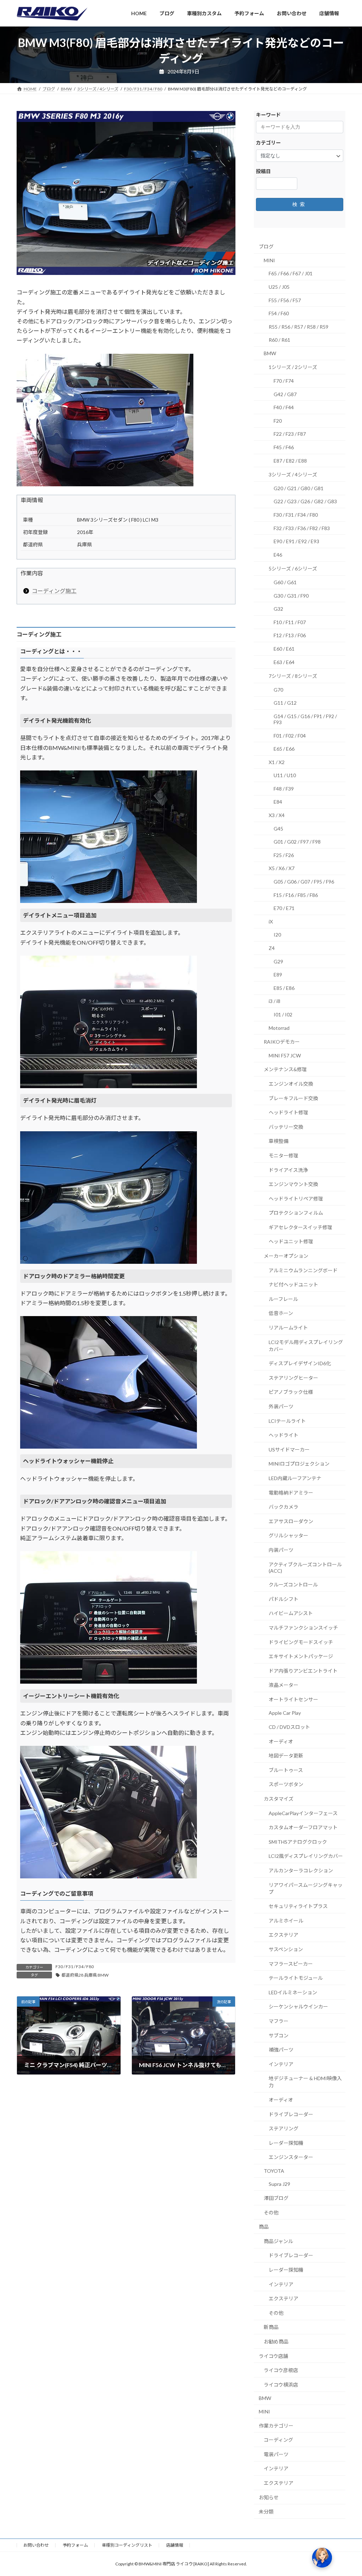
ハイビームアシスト (291, 1613)
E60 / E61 (284, 649)
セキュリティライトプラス (298, 1906)
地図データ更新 (286, 1756)
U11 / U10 (285, 775)
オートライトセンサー (293, 1699)
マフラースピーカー (291, 1963)
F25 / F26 (284, 855)
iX (271, 922)
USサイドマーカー (289, 1450)
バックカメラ (284, 1507)
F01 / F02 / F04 (290, 735)
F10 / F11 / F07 (290, 622)
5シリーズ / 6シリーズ (293, 568)
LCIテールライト (287, 1421)
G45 (278, 829)
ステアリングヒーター (293, 1378)
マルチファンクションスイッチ (303, 1628)
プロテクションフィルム (296, 1213)
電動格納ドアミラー (291, 1492)
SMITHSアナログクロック (298, 1842)
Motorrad (279, 1028)
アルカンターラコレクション (301, 1870)
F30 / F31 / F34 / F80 (75, 1967)
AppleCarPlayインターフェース (303, 1813)
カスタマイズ (279, 1799)
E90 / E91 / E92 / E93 (296, 541)
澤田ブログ (276, 2198)
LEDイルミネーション (293, 1992)
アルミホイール (286, 1921)
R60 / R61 (279, 340)
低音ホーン (281, 1313)
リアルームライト (288, 1328)
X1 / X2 (277, 762)
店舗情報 (175, 2545)
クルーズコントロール (293, 1585)
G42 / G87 (285, 394)
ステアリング (284, 2128)
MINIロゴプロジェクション (299, 1464)
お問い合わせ (36, 2545)
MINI (269, 260)
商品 (264, 2227)
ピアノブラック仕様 (291, 1392)
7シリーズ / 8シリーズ (293, 676)
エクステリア (284, 1935)
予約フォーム (75, 2545)
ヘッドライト (284, 1435)
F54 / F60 (279, 313)
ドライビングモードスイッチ (301, 1642)
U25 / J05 (279, 287)
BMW (270, 353)
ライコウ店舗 (273, 2356)
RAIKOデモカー (282, 1042)
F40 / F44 (284, 407)
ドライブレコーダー (291, 2114)
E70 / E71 (284, 908)
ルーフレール (283, 1299)
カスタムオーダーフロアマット (303, 1827)
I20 (277, 935)
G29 (278, 961)
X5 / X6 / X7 (282, 868)
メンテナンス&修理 (285, 1069)
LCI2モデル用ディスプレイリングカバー (306, 1346)
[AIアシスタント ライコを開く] (322, 2558)
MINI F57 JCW (285, 1055)
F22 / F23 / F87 (290, 434)
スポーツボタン (286, 1784)
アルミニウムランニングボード (303, 1270)
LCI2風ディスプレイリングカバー (306, 1856)
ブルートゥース (286, 1770)
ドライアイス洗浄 (288, 1170)
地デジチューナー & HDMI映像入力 (305, 2082)
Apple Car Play (285, 1713)
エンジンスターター (291, 2157)
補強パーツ (281, 2050)
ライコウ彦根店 (281, 2370)
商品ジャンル (278, 2241)
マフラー (279, 2021)
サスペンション (286, 1949)
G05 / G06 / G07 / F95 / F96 (304, 882)
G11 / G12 (285, 703)
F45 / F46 (284, 447)
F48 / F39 (284, 789)
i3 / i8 (275, 1001)
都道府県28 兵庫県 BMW (85, 1975)
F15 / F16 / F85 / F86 (296, 895)
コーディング (278, 2440)
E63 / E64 (284, 662)
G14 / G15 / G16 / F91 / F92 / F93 (305, 719)
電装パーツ (276, 2454)
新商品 (271, 2327)
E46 (278, 555)
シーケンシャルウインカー (298, 2006)
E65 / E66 (284, 749)
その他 (271, 2213)
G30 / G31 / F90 (291, 595)
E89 (278, 975)
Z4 (272, 948)
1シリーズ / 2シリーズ (293, 367)
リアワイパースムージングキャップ (306, 1888)
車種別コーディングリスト (127, 2545)
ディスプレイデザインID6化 (300, 1363)
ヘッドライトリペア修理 (296, 1199)
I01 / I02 (283, 1014)
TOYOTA (274, 2171)
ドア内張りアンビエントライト (303, 1671)
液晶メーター (284, 1685)
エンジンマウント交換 (293, 1184)
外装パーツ (281, 1406)
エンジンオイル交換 (291, 1084)
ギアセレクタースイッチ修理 (300, 1227)
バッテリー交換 (286, 1127)
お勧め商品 (276, 2342)
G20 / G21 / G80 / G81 (299, 488)
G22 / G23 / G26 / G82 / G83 (305, 501)
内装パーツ (281, 1550)
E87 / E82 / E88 (290, 461)
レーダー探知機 (286, 2143)
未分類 (266, 2512)
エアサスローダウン (291, 1521)
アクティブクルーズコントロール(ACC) (305, 1567)
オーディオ (281, 1741)
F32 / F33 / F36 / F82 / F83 (302, 528)
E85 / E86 (284, 988)
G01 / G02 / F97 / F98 (297, 842)
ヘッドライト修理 (288, 1112)
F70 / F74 (284, 381)
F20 (278, 421)
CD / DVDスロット (289, 1727)
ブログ (266, 247)
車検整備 (279, 1141)
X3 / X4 (277, 815)
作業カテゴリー (276, 2425)
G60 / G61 (285, 582)
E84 (278, 802)
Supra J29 (279, 2184)
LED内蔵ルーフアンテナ (295, 1478)
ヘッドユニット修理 (291, 1241)
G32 (278, 609)
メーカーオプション (286, 1256)
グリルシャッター (288, 1535)
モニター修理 (284, 1155)
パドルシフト (284, 1599)
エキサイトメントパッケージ (301, 1656)
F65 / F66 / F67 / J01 (291, 273)
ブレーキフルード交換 (293, 1098)
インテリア (281, 2064)
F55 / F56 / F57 (285, 300)
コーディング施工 (54, 591)
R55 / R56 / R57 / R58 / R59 (299, 327)
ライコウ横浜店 (281, 2385)
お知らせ (269, 2497)
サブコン (279, 2035)
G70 (278, 690)
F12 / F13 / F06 (290, 635)
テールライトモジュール (296, 1978)
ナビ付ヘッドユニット (293, 1284)
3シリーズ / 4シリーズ (293, 474)
